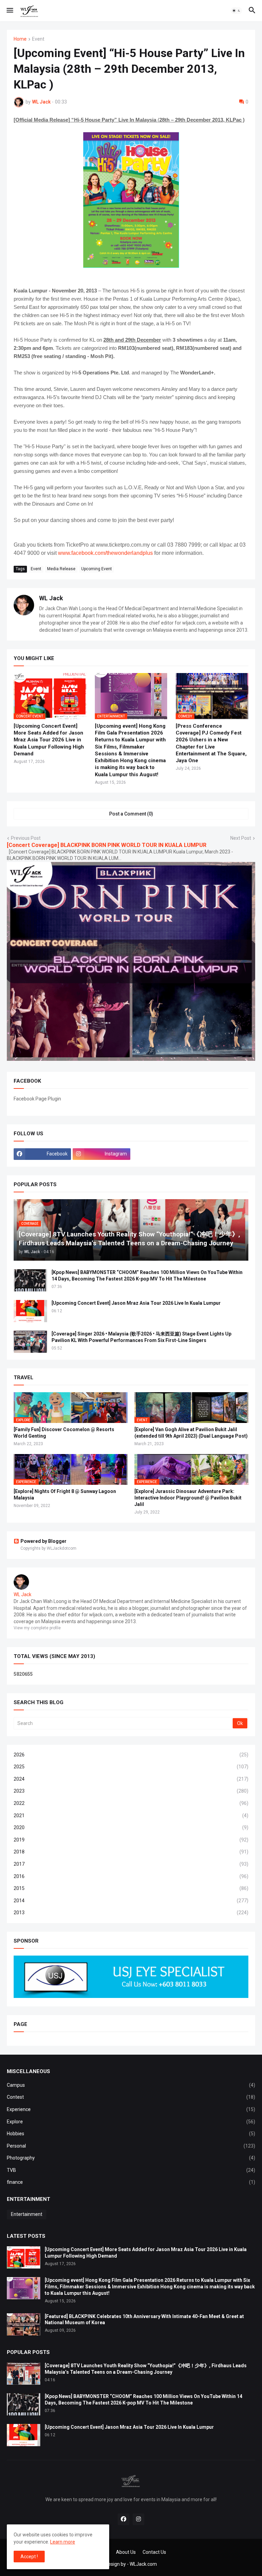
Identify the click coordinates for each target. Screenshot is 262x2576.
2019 (131, 1840)
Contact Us (154, 2552)
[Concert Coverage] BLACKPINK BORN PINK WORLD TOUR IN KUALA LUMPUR (107, 845)
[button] (9, 11)
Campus (131, 2085)
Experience (131, 2109)
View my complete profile (37, 1628)
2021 (131, 1815)
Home (20, 39)
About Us (126, 2552)
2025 (131, 1767)
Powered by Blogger (43, 1541)
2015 (131, 1888)
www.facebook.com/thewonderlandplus (105, 553)
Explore (131, 2122)
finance (131, 2182)
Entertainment (27, 2214)
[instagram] (139, 2519)
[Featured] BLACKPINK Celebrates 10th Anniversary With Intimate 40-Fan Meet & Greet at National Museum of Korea (144, 2320)
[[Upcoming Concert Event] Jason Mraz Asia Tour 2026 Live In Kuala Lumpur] (30, 1311)
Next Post (241, 838)
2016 (131, 1876)
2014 (131, 1901)
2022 (131, 1803)
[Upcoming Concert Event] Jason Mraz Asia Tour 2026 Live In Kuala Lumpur (136, 1303)
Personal (131, 2146)
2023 (131, 1791)
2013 (131, 1913)
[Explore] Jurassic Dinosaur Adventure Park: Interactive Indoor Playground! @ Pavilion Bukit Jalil (188, 1498)
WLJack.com (143, 2564)
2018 (131, 1852)
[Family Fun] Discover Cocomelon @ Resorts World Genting (64, 1433)
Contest (131, 2097)
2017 (131, 1864)
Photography (131, 2158)
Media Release (61, 569)
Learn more (63, 2542)
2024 (131, 1779)
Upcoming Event (97, 569)
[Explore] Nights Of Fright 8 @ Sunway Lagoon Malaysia (65, 1495)
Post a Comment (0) (131, 814)
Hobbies (131, 2134)
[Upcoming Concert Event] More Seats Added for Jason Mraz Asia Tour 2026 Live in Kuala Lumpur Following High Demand (49, 740)
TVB (131, 2170)
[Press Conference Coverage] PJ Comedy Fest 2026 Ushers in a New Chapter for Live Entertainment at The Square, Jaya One (211, 743)
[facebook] (123, 2519)
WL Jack (51, 598)
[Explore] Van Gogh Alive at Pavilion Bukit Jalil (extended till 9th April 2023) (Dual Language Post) (191, 1433)
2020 (131, 1827)
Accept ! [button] (29, 2557)
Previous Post (26, 838)
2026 (131, 1755)
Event (38, 39)
